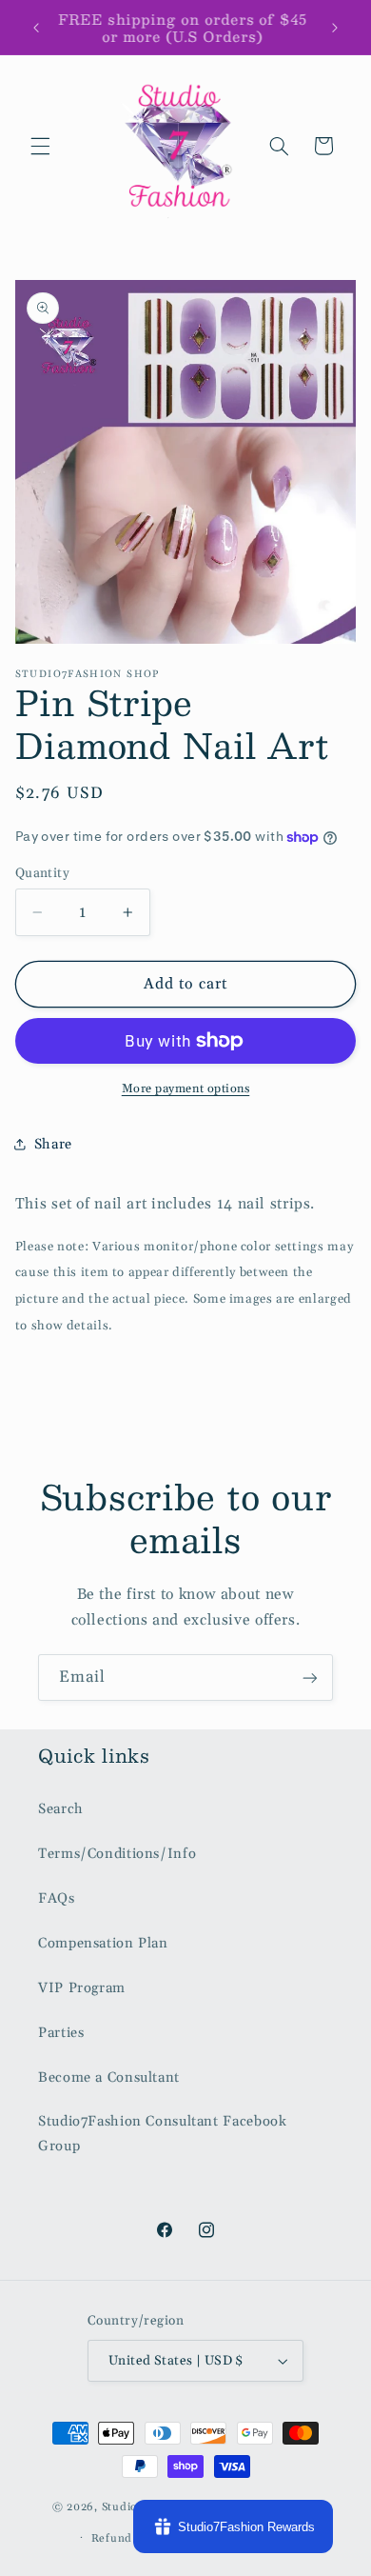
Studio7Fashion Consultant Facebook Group (162, 2134)
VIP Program (82, 1988)
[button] (40, 146)
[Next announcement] (335, 28)
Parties (61, 2033)
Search (61, 1809)
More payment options (186, 1088)
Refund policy (130, 2538)
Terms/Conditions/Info (117, 1854)
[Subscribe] (310, 1677)
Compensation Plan (103, 1943)
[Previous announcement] (36, 28)
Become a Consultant (109, 2077)
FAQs (57, 1898)
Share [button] (53, 1144)
